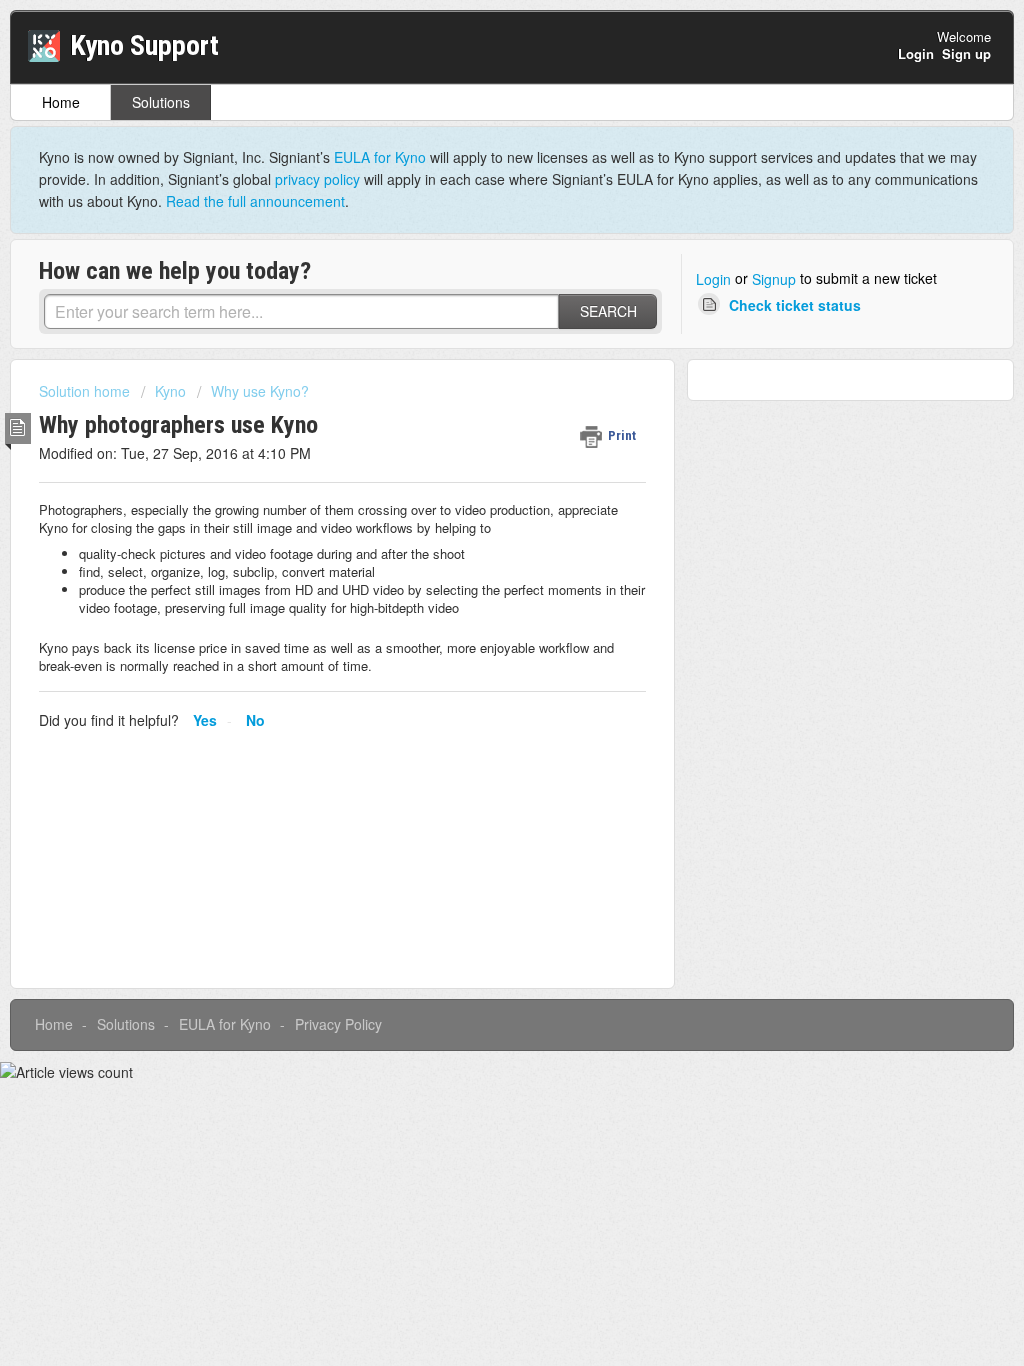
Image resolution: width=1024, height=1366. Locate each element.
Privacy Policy (338, 1024)
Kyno (170, 391)
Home (61, 102)
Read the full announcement (255, 201)
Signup (774, 279)
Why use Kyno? (260, 391)
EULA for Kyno (380, 157)
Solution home (86, 391)
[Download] (475, 425)
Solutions (161, 102)
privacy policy (317, 179)
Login (713, 279)
